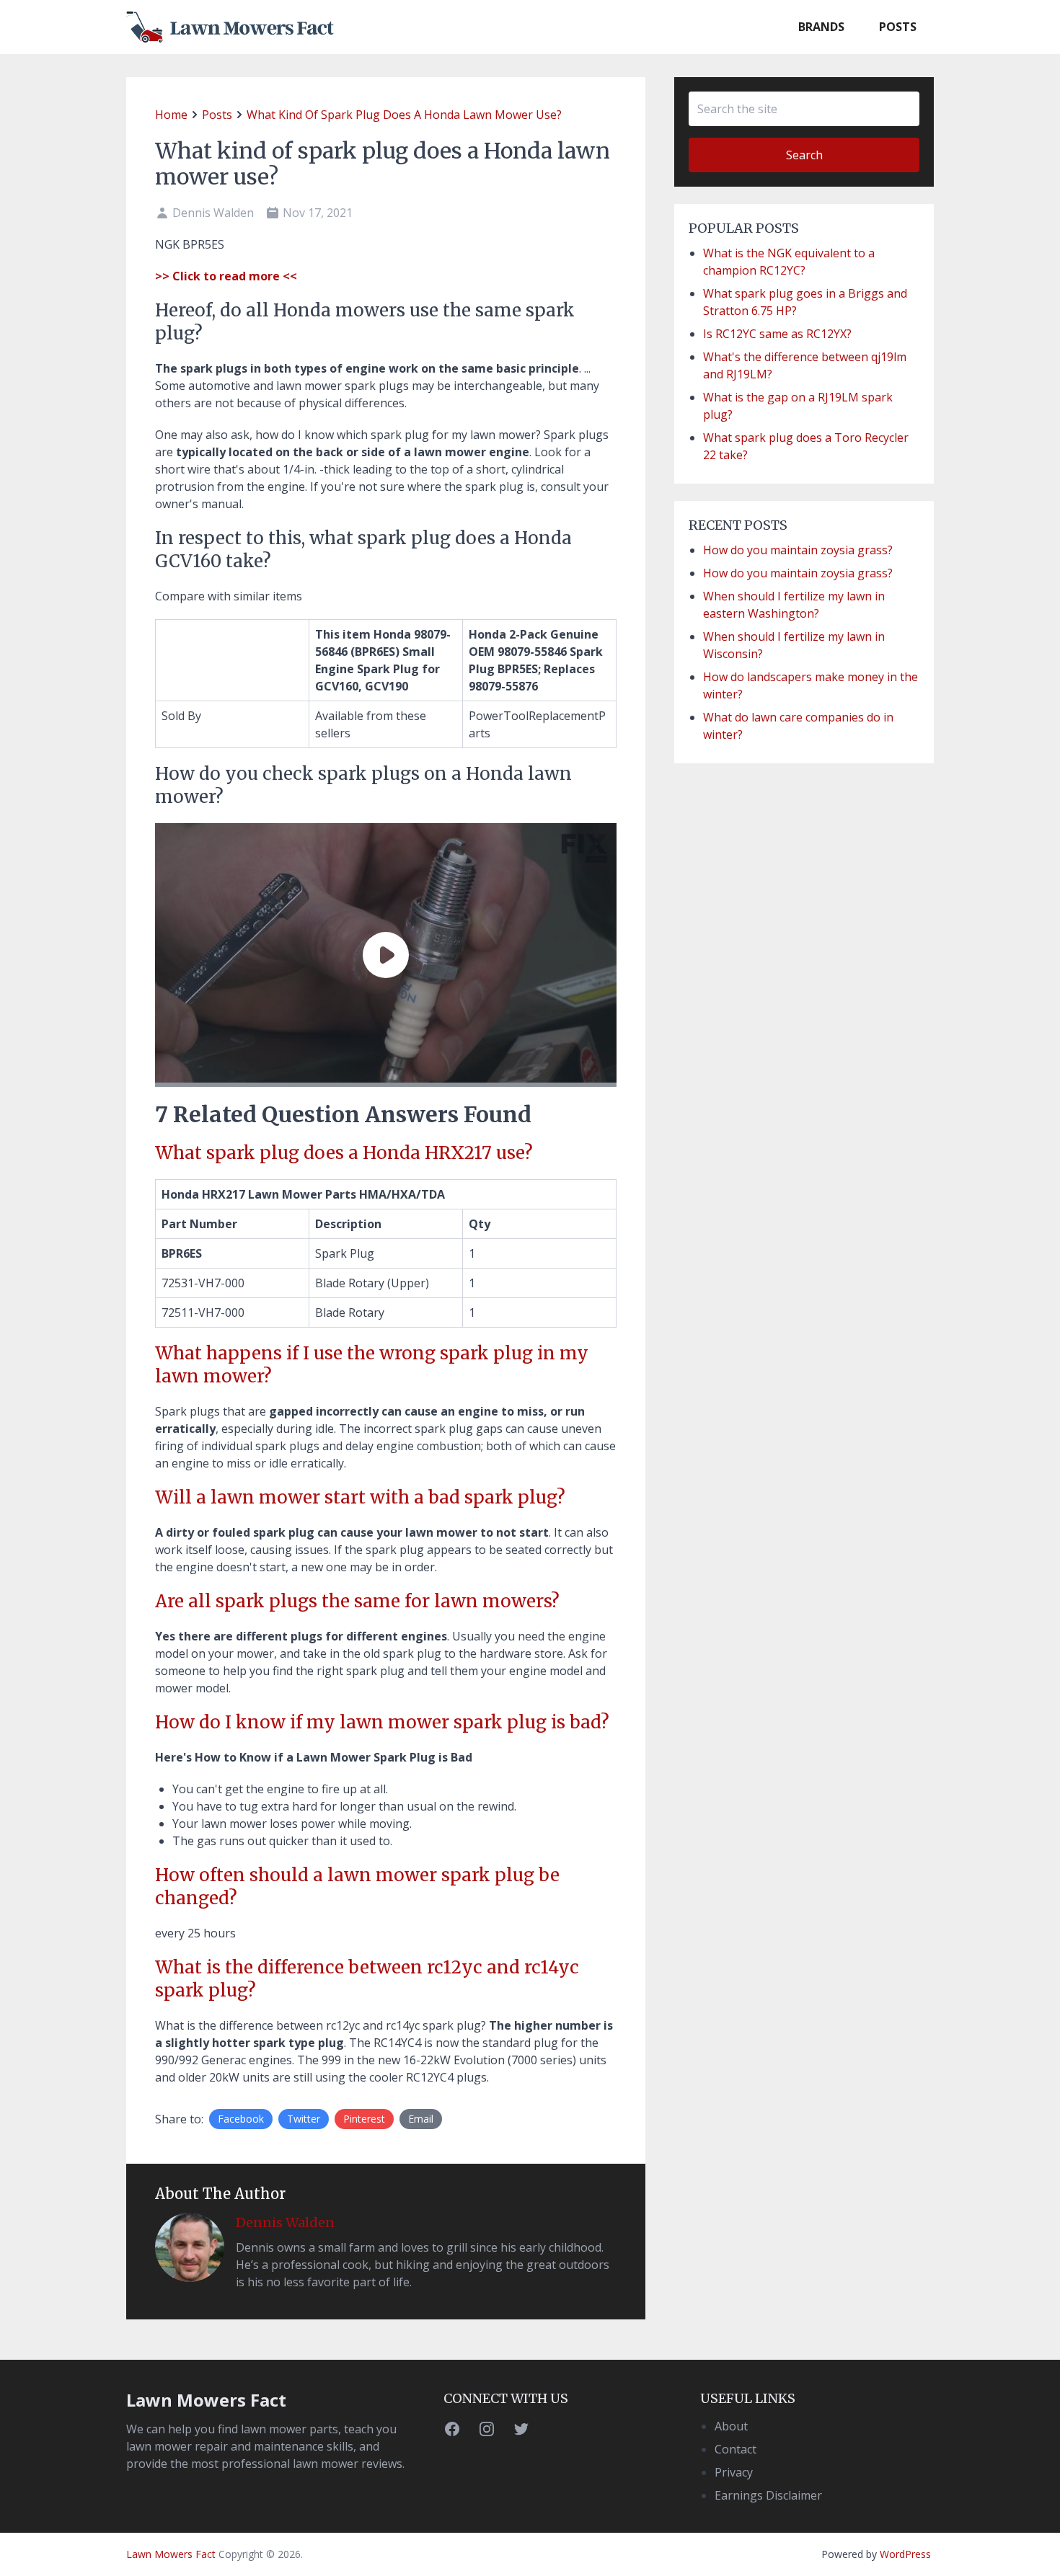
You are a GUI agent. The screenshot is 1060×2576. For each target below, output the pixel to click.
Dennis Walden (285, 2222)
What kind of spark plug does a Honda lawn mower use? (404, 115)
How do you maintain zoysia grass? (798, 550)
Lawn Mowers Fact (206, 2400)
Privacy (734, 2472)
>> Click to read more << (226, 276)
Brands (821, 27)
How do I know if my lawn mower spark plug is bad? (382, 1722)
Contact (736, 2449)
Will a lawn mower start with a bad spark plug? (360, 1497)
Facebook (241, 2119)
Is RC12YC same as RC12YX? (777, 334)
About (731, 2426)
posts (217, 115)
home (171, 115)
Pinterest (364, 2119)
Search (804, 155)
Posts (898, 27)
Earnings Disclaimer (768, 2495)
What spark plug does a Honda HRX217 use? (344, 1153)
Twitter (304, 2119)
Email (421, 2119)
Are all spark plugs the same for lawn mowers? (357, 1601)
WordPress (905, 2554)
